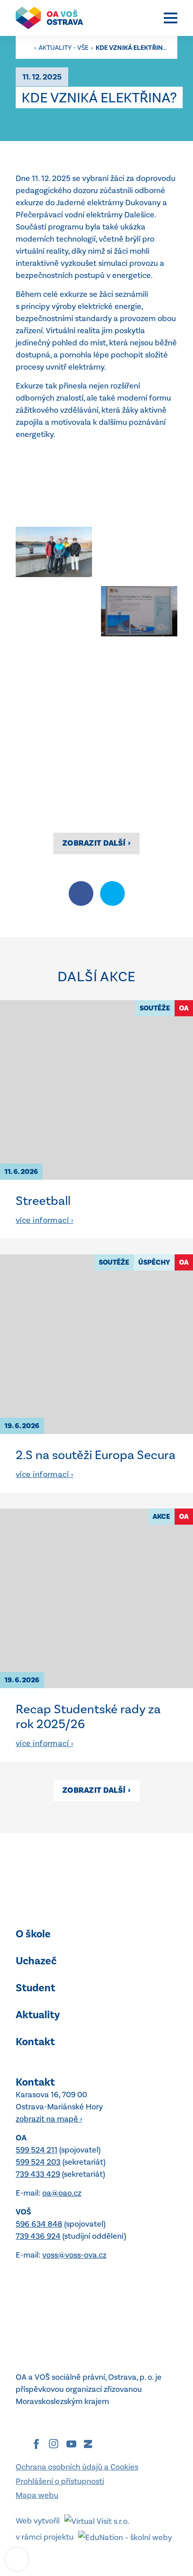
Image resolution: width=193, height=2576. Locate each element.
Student (35, 1988)
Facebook (36, 2444)
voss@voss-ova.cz (74, 2255)
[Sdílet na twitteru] (112, 893)
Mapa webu (37, 2495)
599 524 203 (38, 2162)
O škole (33, 1934)
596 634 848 (39, 2224)
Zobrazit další (96, 843)
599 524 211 (37, 2150)
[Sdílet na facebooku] (81, 893)
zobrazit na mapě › (49, 2119)
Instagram (54, 2444)
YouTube (71, 2444)
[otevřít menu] (171, 18)
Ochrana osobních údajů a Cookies (77, 2467)
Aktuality (38, 2015)
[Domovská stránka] (54, 18)
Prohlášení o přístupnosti (60, 2481)
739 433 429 (38, 2174)
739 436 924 (38, 2236)
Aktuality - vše (64, 48)
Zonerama (88, 2444)
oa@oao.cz (62, 2193)
